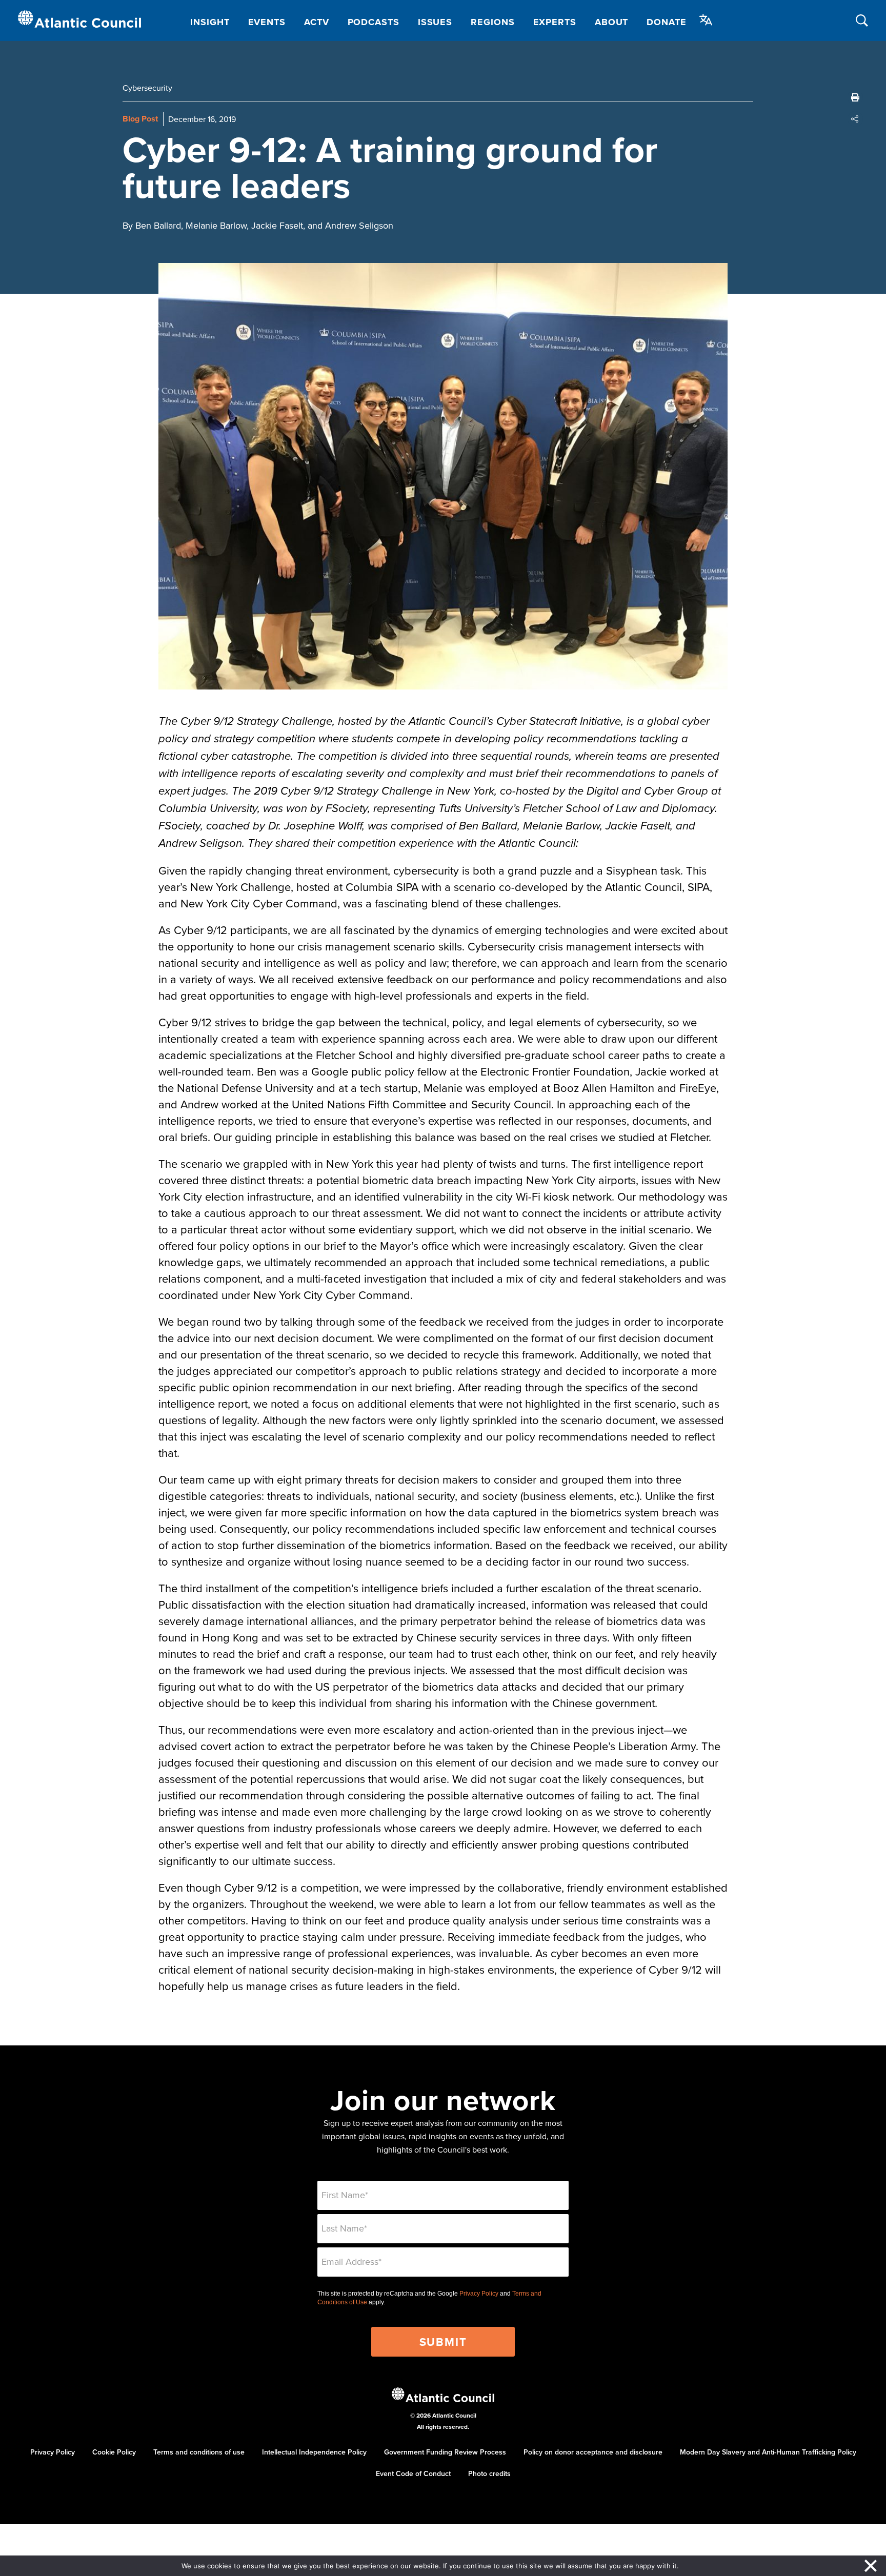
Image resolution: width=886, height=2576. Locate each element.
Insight (210, 22)
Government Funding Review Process (445, 2452)
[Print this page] (855, 97)
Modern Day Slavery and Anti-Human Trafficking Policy (768, 2452)
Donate (666, 22)
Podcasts (374, 22)
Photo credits (489, 2473)
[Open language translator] (706, 20)
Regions (492, 22)
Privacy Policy (479, 2294)
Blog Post (140, 119)
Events (267, 22)
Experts (555, 22)
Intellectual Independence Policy (314, 2452)
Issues (435, 22)
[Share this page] (855, 119)
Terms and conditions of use (199, 2452)
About (612, 22)
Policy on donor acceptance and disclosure (593, 2452)
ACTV (317, 22)
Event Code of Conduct (413, 2473)
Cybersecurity (147, 88)
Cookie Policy (114, 2452)
